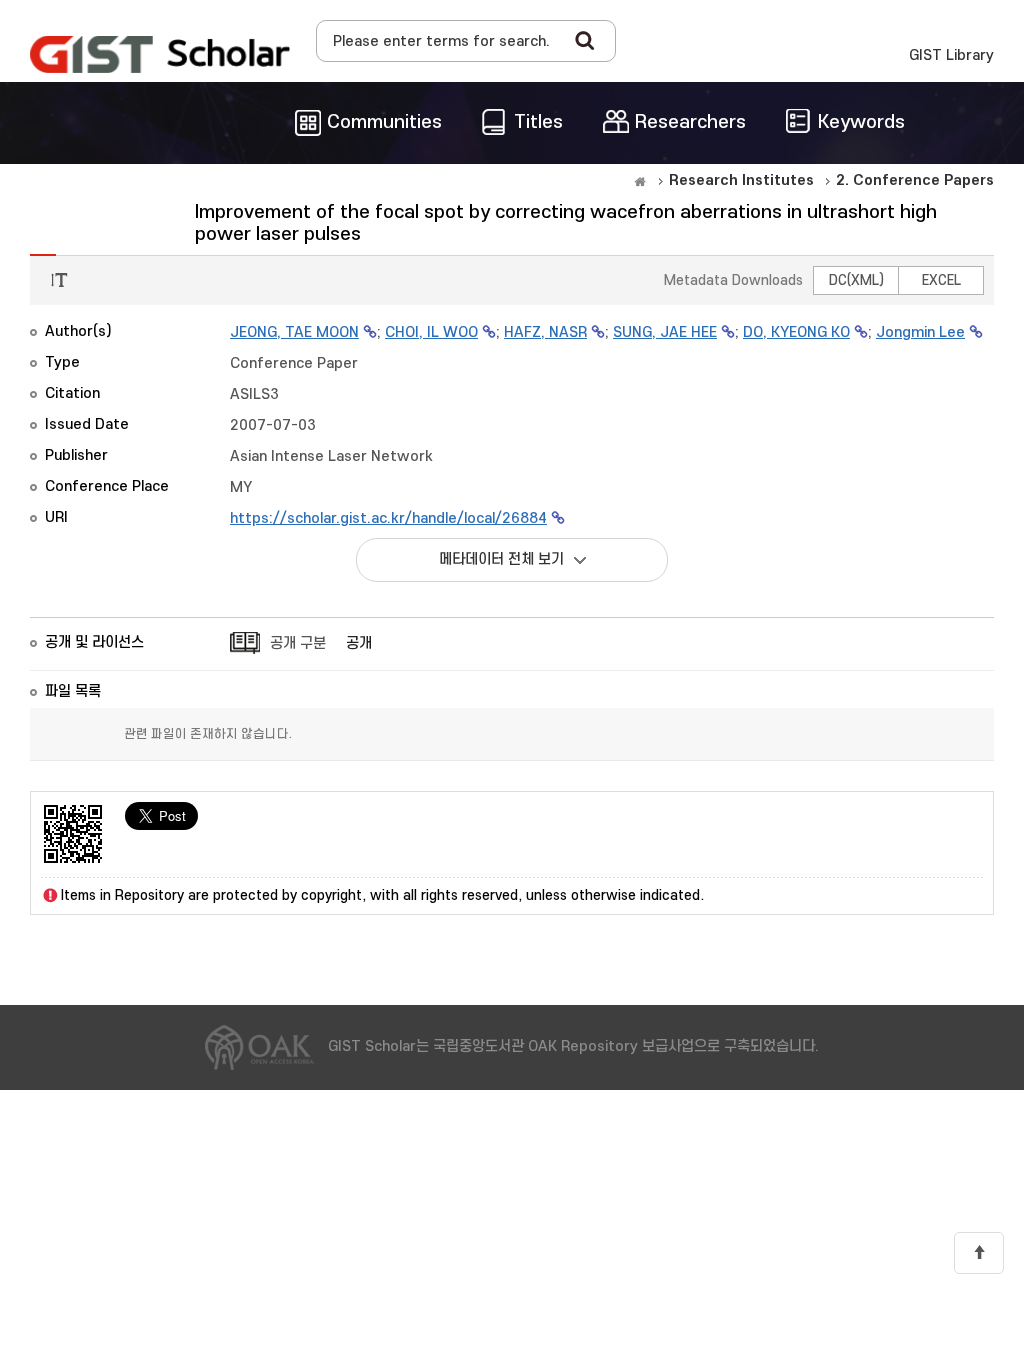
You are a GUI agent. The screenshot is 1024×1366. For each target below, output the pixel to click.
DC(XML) (856, 280)
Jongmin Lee (920, 332)
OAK (160, 54)
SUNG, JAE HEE (665, 332)
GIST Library (951, 55)
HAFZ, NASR (545, 332)
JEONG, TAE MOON (294, 332)
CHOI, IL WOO (431, 332)
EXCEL (941, 280)
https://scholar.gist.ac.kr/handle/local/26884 (388, 518)
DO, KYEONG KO (796, 332)
